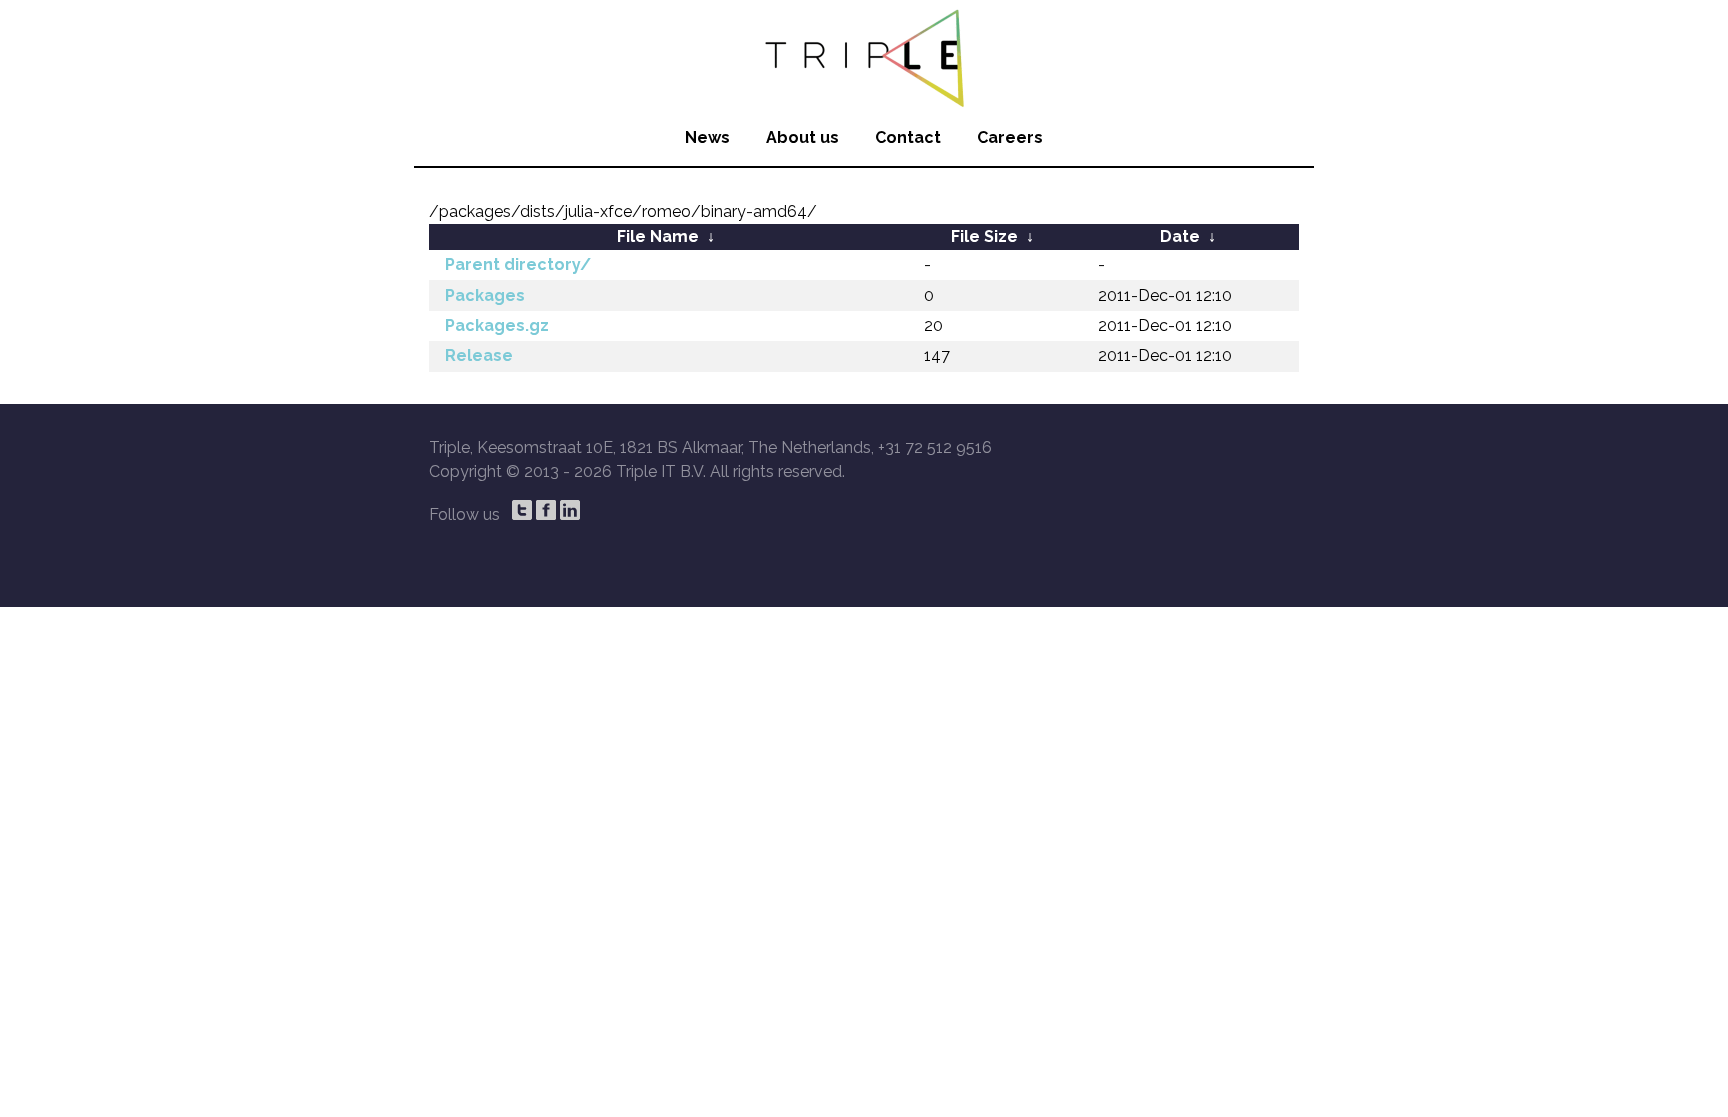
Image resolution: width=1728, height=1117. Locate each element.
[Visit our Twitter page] (522, 510)
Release (479, 355)
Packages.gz (497, 325)
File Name (658, 236)
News (707, 137)
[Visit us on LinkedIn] (570, 510)
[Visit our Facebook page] (546, 510)
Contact (908, 137)
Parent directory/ (518, 264)
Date (1180, 236)
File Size (984, 236)
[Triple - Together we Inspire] (864, 55)
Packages (485, 295)
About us (802, 137)
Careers (1010, 137)
